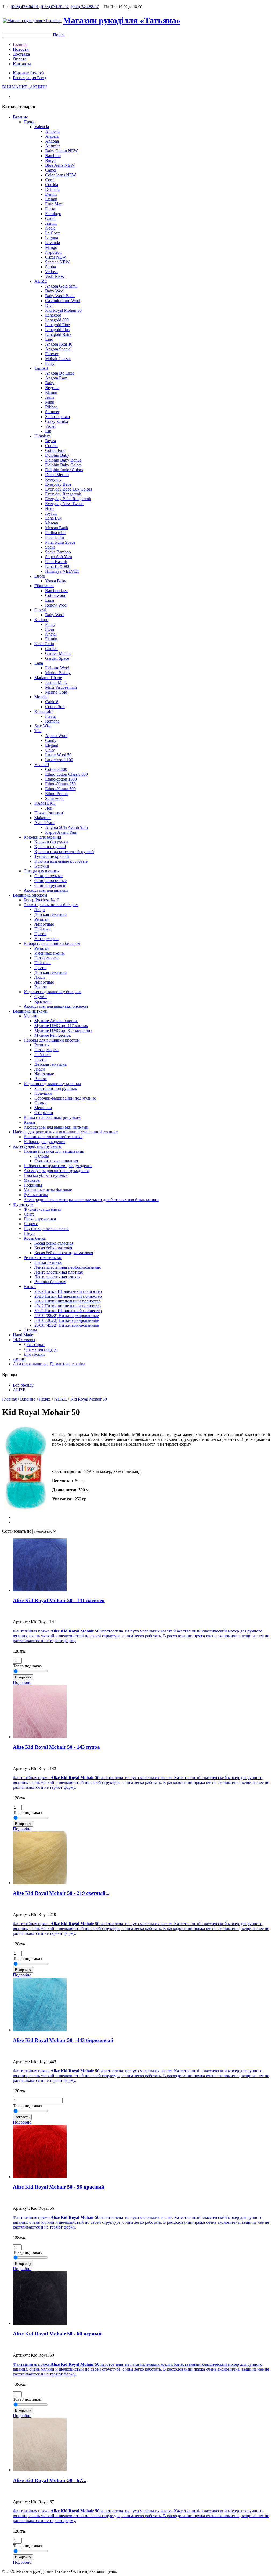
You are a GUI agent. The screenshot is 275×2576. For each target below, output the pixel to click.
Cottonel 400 (56, 769)
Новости (21, 49)
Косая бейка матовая (53, 1248)
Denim (51, 194)
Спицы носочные (50, 881)
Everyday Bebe (58, 484)
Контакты (22, 64)
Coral (50, 180)
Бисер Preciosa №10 (41, 900)
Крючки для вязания (42, 837)
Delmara (52, 189)
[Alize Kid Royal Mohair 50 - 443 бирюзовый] (40, 2030)
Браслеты (43, 1001)
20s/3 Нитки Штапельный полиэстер (68, 1296)
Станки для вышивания (56, 1161)
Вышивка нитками (30, 1011)
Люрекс (31, 1224)
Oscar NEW (56, 257)
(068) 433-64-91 (25, 7)
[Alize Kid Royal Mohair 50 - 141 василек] (40, 1590)
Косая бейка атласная (54, 1243)
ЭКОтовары (24, 1340)
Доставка (21, 54)
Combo (51, 446)
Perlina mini (55, 533)
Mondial (41, 697)
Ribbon (51, 407)
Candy (51, 740)
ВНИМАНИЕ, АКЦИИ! (25, 87)
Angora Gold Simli (61, 286)
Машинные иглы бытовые (48, 1190)
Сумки (41, 997)
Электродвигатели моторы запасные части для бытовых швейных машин (91, 1200)
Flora (50, 629)
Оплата (20, 59)
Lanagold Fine (57, 325)
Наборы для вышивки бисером (52, 943)
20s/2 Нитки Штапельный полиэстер (68, 1291)
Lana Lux (53, 518)
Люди (40, 910)
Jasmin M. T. (56, 682)
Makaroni (43, 818)
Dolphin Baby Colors (63, 465)
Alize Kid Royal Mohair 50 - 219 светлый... (61, 1893)
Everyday (53, 479)
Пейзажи (43, 929)
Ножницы (33, 1185)
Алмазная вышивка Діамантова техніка (49, 1364)
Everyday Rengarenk (63, 494)
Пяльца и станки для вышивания (54, 1151)
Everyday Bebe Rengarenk (68, 499)
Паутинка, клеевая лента (46, 1229)
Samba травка (57, 417)
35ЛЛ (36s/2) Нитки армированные (67, 1320)
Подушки (43, 1093)
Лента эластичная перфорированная (68, 1267)
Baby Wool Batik (60, 296)
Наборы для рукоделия (44, 1142)
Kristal (51, 634)
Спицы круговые (50, 885)
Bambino (53, 156)
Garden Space (57, 658)
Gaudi (50, 218)
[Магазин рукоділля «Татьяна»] (32, 21)
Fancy (50, 624)
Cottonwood (56, 595)
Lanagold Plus (57, 330)
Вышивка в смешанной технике (53, 1137)
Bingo (50, 160)
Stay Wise (43, 726)
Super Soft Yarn (59, 557)
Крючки (42, 866)
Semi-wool (54, 798)
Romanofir (44, 711)
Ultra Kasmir (56, 562)
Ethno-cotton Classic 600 (66, 774)
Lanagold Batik (58, 334)
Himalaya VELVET (62, 571)
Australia (53, 146)
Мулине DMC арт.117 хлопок (61, 1026)
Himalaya (43, 436)
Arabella (52, 131)
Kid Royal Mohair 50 (63, 310)
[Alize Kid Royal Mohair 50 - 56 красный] (40, 2177)
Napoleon (53, 252)
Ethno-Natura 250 (60, 784)
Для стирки (34, 1345)
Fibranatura (44, 586)
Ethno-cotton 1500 (61, 779)
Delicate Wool (57, 668)
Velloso (51, 272)
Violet (50, 426)
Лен (49, 808)
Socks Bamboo (58, 552)
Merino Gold (56, 692)
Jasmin (51, 223)
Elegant (52, 745)
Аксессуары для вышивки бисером (56, 1006)
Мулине (31, 1016)
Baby (50, 383)
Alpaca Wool (56, 736)
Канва (29, 1122)
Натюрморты (46, 939)
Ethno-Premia (57, 794)
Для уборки (34, 1354)
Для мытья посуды (41, 1349)
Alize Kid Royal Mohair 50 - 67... (50, 2480)
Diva (49, 305)
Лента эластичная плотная (59, 1272)
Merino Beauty (58, 673)
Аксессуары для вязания (46, 890)
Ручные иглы (36, 1195)
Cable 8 (52, 702)
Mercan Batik (57, 528)
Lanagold (53, 315)
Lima (50, 600)
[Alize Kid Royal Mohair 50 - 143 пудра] (40, 1737)
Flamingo (53, 214)
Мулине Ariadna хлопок (56, 1021)
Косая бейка (35, 1238)
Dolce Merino (57, 475)
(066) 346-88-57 (85, 7)
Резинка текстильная (43, 1258)
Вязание (20, 117)
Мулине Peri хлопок (53, 1035)
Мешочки (43, 1108)
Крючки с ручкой (50, 847)
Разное (41, 987)
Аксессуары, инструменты (37, 1146)
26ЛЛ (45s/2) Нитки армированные (67, 1325)
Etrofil (40, 576)
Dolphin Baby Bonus (63, 460)
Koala (50, 228)
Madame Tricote (48, 678)
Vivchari (42, 765)
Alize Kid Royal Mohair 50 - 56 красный (59, 2187)
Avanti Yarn (44, 823)
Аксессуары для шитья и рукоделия (56, 1171)
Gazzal (40, 610)
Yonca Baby (56, 581)
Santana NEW (57, 262)
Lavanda (53, 243)
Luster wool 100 (59, 760)
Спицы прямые (48, 876)
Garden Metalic (58, 653)
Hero (49, 508)
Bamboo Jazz (57, 591)
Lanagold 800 (57, 320)
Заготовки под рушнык (56, 1088)
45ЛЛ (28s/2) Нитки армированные (67, 1316)
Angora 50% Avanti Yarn (66, 827)
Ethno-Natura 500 (60, 789)
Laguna (52, 238)
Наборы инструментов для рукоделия (58, 1166)
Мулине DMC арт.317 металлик (63, 1030)
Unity (50, 750)
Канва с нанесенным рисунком (52, 1117)
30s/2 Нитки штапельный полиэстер (68, 1301)
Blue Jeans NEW (60, 165)
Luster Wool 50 (58, 755)
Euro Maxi (54, 204)
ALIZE (41, 281)
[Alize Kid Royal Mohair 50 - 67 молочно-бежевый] (40, 2470)
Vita (38, 731)
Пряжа (30, 122)
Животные (44, 924)
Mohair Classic (58, 359)
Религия (42, 919)
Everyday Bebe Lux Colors (68, 489)
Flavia (50, 716)
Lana (39, 663)
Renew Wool (56, 605)
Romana (52, 721)
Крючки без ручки (51, 842)
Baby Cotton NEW (61, 151)
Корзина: (28, 73)
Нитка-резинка (48, 1262)
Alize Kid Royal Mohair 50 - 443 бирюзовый (63, 2040)
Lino (49, 339)
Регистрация (25, 78)
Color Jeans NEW (61, 175)
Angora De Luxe (60, 373)
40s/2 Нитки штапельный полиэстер (68, 1306)
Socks (50, 547)
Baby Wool (55, 291)
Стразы (30, 1330)
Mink (50, 402)
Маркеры (32, 1180)
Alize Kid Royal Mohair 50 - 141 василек (59, 1600)
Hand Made (23, 1335)
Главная (20, 44)
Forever (52, 354)
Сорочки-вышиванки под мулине (65, 1098)
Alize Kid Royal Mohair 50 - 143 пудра (56, 1747)
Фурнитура (23, 1204)
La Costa (53, 233)
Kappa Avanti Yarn (61, 832)
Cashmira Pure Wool (63, 301)
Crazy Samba (57, 421)
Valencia (42, 127)
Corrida (52, 185)
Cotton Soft (55, 707)
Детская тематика (50, 914)
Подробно (22, 1682)
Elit (48, 431)
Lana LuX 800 (58, 566)
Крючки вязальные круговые (61, 861)
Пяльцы (42, 1156)
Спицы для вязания (41, 871)
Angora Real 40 (59, 344)
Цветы (40, 934)
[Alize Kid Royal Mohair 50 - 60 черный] (40, 2323)
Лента (29, 1214)
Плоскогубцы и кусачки (46, 1175)
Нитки (30, 1287)
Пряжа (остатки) (49, 813)
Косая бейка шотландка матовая (64, 1253)
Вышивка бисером (30, 895)
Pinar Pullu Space (60, 542)
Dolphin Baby (57, 455)
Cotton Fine (55, 450)
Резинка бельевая (50, 1282)
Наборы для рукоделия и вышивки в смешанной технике (65, 1132)
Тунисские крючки (52, 856)
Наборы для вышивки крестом (52, 1040)
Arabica (52, 136)
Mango (51, 247)
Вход (42, 78)
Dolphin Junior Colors (64, 470)
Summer (52, 412)
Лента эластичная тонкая (57, 1277)
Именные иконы (50, 953)
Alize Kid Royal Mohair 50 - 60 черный (57, 2334)
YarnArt (41, 368)
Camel (51, 170)
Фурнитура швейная (42, 1209)
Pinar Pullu (55, 537)
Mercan (52, 523)
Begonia (52, 388)
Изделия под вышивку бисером (53, 992)
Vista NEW (55, 276)
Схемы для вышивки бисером (51, 905)
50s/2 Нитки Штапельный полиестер (68, 1311)
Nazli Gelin (44, 644)
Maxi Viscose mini (61, 687)
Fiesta (50, 209)
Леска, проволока (40, 1219)
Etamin (51, 199)
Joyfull (51, 513)
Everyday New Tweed (64, 504)
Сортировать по (17, 1531)
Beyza (50, 441)
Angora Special (58, 349)
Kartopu (41, 620)
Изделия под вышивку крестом (52, 1084)
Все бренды (24, 1385)
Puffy (50, 363)
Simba (50, 267)
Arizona (52, 141)
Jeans (50, 397)
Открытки (44, 1113)
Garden (51, 649)
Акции (19, 1359)
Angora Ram (56, 378)
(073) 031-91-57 (55, 7)
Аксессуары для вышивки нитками (56, 1127)
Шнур (29, 1233)
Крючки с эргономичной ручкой (64, 852)
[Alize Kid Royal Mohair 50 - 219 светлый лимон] (40, 1883)
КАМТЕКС (45, 803)
